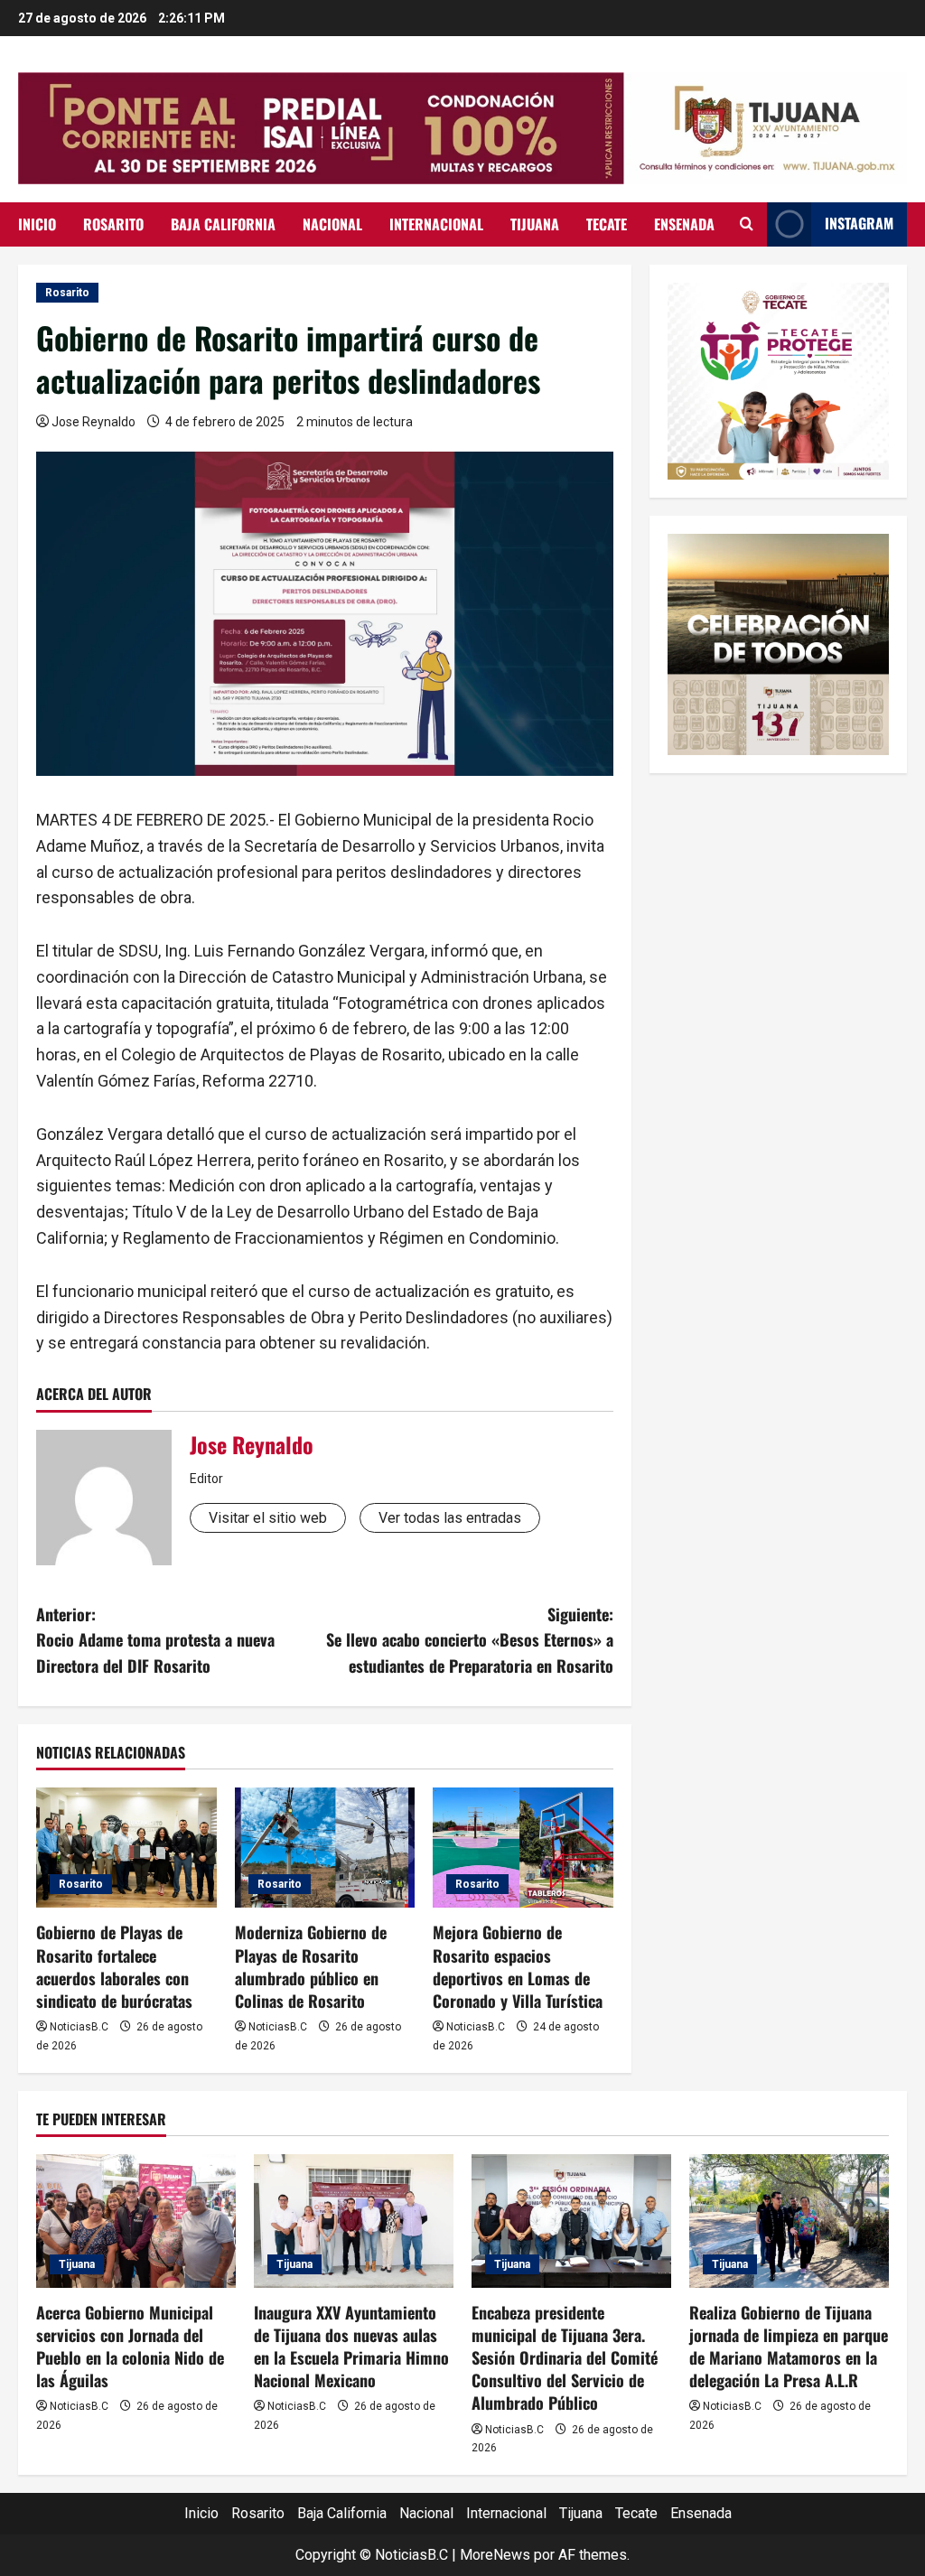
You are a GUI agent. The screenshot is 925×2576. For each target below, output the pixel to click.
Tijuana (535, 224)
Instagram (859, 223)
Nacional (332, 224)
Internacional (436, 224)
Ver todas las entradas (450, 1518)
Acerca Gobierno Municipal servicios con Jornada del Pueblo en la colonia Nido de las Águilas (130, 2347)
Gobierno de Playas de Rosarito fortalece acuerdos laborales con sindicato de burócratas (114, 1966)
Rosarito (113, 224)
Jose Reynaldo (93, 422)
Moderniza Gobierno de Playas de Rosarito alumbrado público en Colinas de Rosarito (311, 1966)
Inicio (37, 224)
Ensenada (684, 224)
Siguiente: (469, 1640)
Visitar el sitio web (268, 1518)
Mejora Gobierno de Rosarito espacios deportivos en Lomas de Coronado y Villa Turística (518, 1966)
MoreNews (495, 2555)
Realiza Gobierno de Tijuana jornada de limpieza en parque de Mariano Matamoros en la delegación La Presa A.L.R (789, 2347)
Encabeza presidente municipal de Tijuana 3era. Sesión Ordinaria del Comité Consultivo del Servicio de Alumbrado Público (565, 2358)
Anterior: (155, 1640)
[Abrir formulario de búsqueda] (747, 224)
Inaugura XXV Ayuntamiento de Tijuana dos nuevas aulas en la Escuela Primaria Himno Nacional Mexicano (351, 2347)
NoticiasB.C (79, 2027)
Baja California (223, 224)
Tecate (607, 224)
